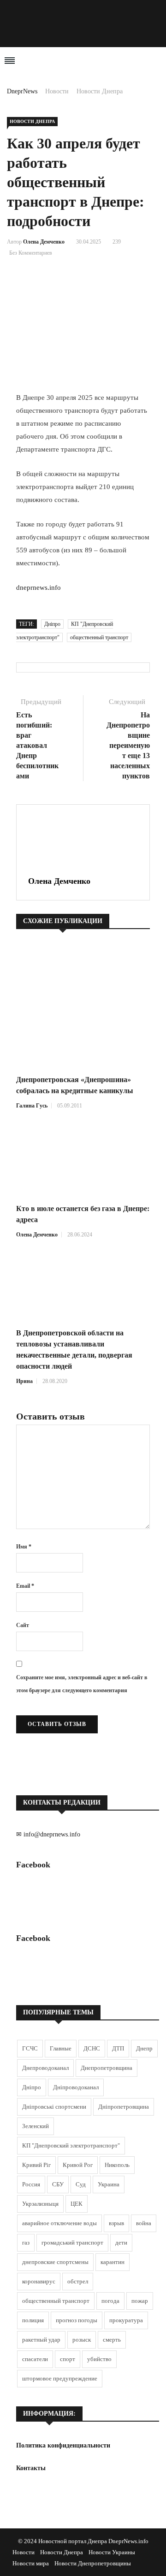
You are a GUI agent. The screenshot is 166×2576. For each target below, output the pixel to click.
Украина (109, 2184)
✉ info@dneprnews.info (48, 1834)
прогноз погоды (77, 2320)
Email (25, 1586)
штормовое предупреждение (60, 2378)
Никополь (117, 2165)
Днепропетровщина (107, 2068)
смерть (112, 2340)
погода (110, 2301)
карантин (113, 2262)
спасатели (35, 2359)
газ (26, 2243)
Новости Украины (112, 2552)
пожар (140, 2301)
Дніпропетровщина (124, 2107)
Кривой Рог (78, 2165)
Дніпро (52, 624)
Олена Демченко (44, 242)
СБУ (58, 2184)
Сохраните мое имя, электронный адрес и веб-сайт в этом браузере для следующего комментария (82, 1684)
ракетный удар (41, 2340)
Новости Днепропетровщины (93, 2563)
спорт (68, 2359)
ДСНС (92, 2048)
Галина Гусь (32, 1106)
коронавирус (39, 2281)
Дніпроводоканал (76, 2087)
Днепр (144, 2048)
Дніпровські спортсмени (54, 2107)
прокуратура (126, 2320)
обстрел (78, 2281)
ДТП (118, 2048)
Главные (61, 2048)
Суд (81, 2184)
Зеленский (36, 2126)
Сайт (23, 1625)
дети (121, 2243)
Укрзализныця (40, 2204)
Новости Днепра (100, 91)
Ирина (24, 1381)
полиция (33, 2320)
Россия (31, 2184)
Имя (24, 1547)
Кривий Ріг (36, 2165)
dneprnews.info (39, 587)
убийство (99, 2359)
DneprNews (22, 91)
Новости (57, 91)
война (144, 2223)
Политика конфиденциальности (63, 2445)
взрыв (116, 2223)
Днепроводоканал (45, 2068)
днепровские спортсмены (55, 2262)
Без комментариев (31, 253)
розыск (82, 2340)
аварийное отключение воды (59, 2223)
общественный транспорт (99, 637)
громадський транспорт (72, 2243)
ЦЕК (77, 2204)
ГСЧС (30, 2048)
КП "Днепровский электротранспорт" (71, 2145)
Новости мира (31, 2563)
